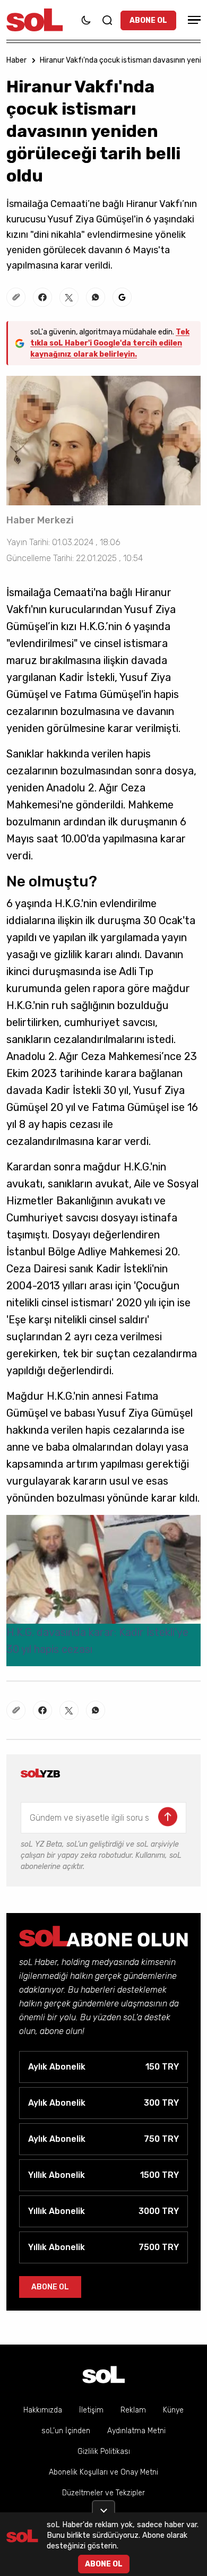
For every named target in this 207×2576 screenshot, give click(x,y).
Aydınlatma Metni (136, 2431)
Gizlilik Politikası (104, 2452)
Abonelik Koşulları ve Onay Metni (103, 2472)
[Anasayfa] (103, 2375)
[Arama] (107, 20)
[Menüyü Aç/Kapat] (193, 20)
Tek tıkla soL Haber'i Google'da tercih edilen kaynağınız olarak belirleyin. (110, 343)
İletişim (91, 2410)
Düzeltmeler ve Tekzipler (103, 2493)
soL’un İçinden (66, 2431)
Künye (173, 2410)
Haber (16, 60)
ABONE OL (148, 20)
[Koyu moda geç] (86, 20)
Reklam (133, 2410)
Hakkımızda (43, 2410)
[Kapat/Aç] (103, 2506)
